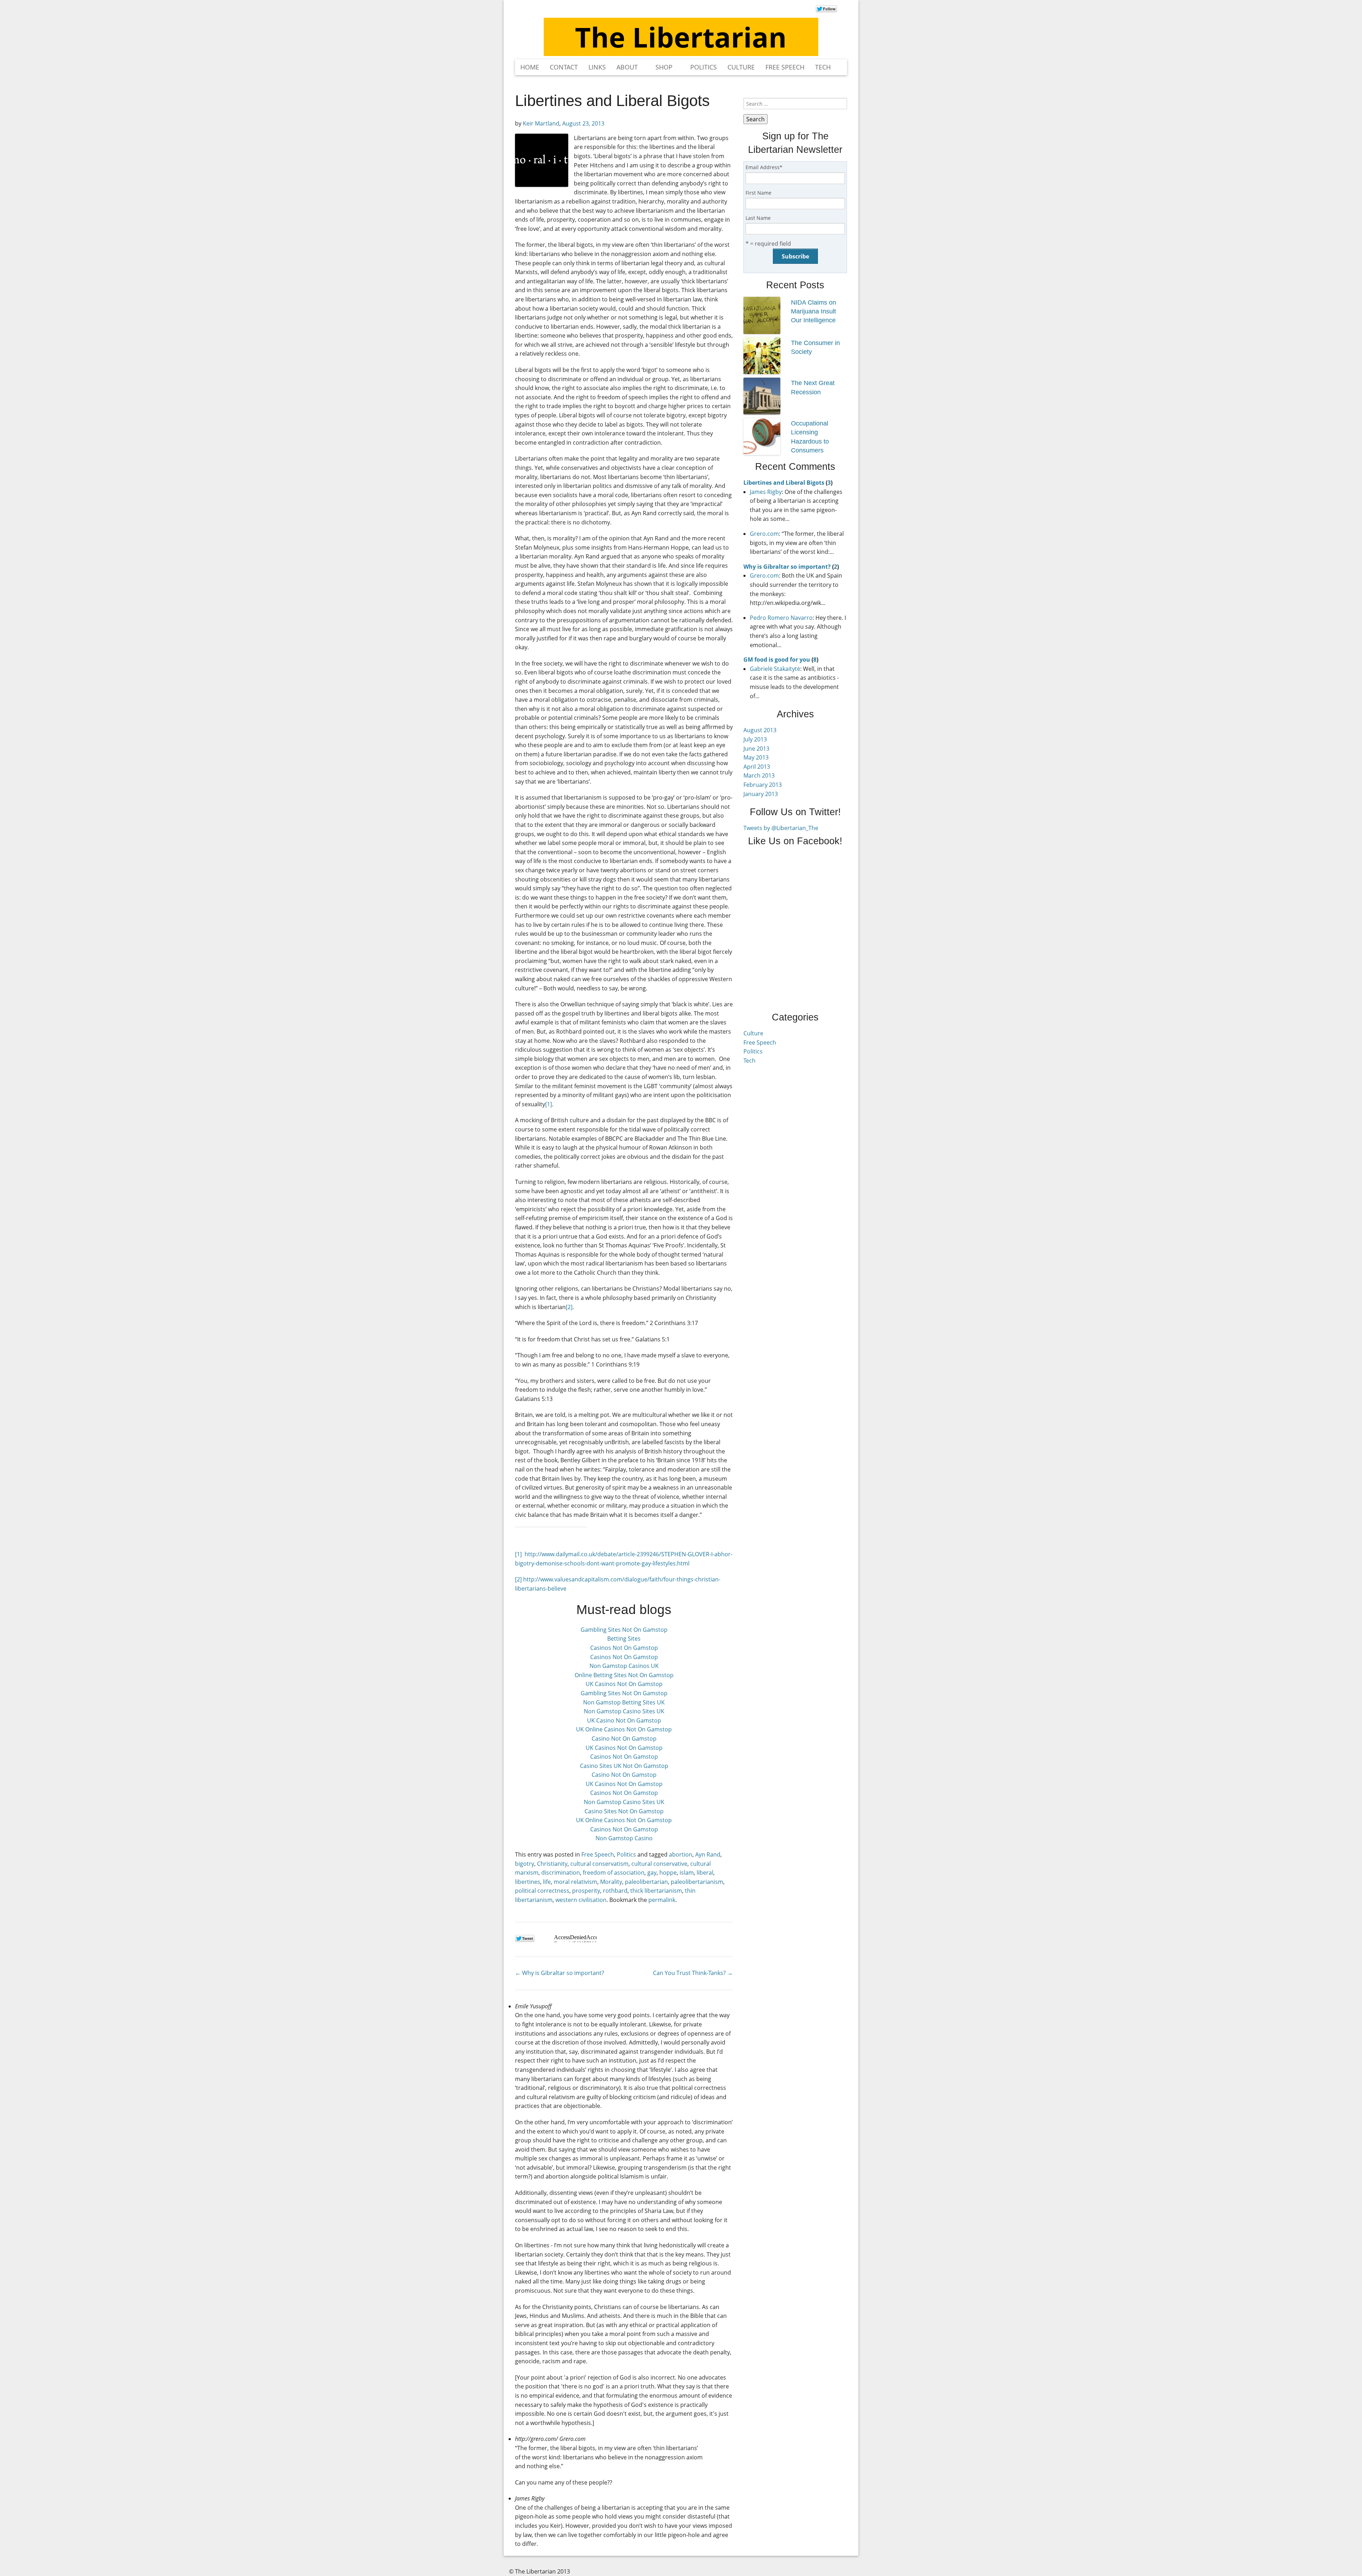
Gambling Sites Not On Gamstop (624, 1630)
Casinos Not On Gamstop (624, 1648)
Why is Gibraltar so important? (560, 1973)
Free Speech (785, 67)
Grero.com (764, 534)
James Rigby (766, 492)
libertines (528, 1882)
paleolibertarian (646, 1882)
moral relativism (575, 1882)
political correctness (542, 1891)
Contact (564, 67)
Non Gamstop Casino (624, 1838)
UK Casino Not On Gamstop (624, 1720)
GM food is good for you (777, 660)
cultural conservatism (599, 1864)
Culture (741, 67)
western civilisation (581, 1900)
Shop (664, 67)
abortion (681, 1854)
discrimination (561, 1873)
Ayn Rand (708, 1854)
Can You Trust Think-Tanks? (693, 1973)
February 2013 (763, 785)
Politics (704, 67)
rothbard (615, 1891)
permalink (662, 1900)
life (547, 1882)
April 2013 (757, 767)
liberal (705, 1873)
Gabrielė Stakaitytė (775, 669)
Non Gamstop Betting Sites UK (624, 1702)
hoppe (668, 1873)
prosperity (586, 1891)
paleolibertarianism (697, 1882)
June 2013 (756, 749)
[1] (549, 1104)
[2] (569, 1307)
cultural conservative (659, 1864)
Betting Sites (624, 1638)
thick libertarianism (656, 1891)
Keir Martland (541, 123)
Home (530, 67)
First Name (758, 193)
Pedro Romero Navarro (781, 618)
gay (652, 1873)
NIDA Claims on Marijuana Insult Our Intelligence (813, 311)
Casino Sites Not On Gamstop (624, 1811)
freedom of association (614, 1873)
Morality (611, 1882)
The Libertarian (681, 37)
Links (597, 67)
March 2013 (759, 775)
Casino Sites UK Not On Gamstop (624, 1766)
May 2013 (756, 757)
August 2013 (760, 730)
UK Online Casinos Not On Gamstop (624, 1729)
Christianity (552, 1864)
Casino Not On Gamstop (624, 1738)
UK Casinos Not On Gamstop (624, 1684)
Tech (823, 67)
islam (687, 1873)
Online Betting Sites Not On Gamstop (624, 1675)
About (627, 67)
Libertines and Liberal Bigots (784, 483)
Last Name (758, 218)
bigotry (525, 1864)
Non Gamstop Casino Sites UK (624, 1711)
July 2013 (755, 739)
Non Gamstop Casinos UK (624, 1666)
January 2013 (761, 794)
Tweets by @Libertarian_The (781, 828)
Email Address (764, 167)
